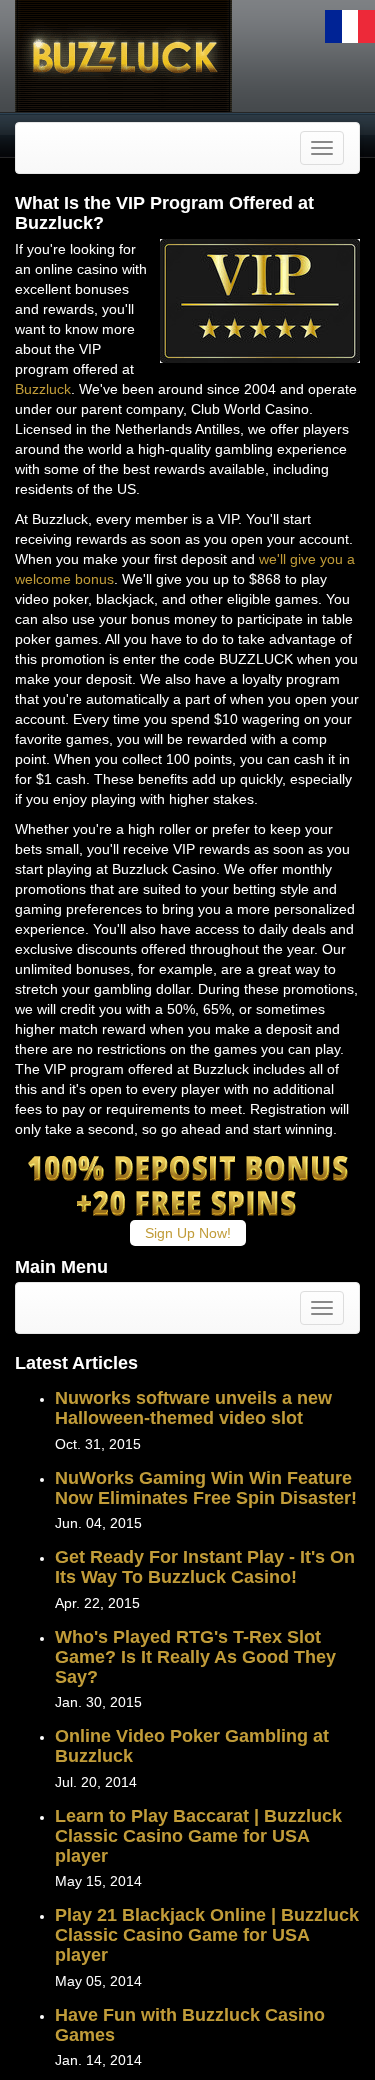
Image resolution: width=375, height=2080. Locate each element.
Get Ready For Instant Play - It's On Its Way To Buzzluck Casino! (205, 1567)
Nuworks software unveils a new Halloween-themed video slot (193, 1408)
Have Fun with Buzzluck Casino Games (190, 2025)
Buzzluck (43, 389)
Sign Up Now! (188, 1233)
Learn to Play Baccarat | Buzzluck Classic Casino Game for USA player (198, 1836)
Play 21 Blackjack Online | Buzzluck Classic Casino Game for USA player (207, 1935)
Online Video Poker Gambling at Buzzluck (192, 1746)
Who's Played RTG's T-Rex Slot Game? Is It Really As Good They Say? (195, 1657)
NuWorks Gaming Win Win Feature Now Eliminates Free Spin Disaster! (206, 1488)
